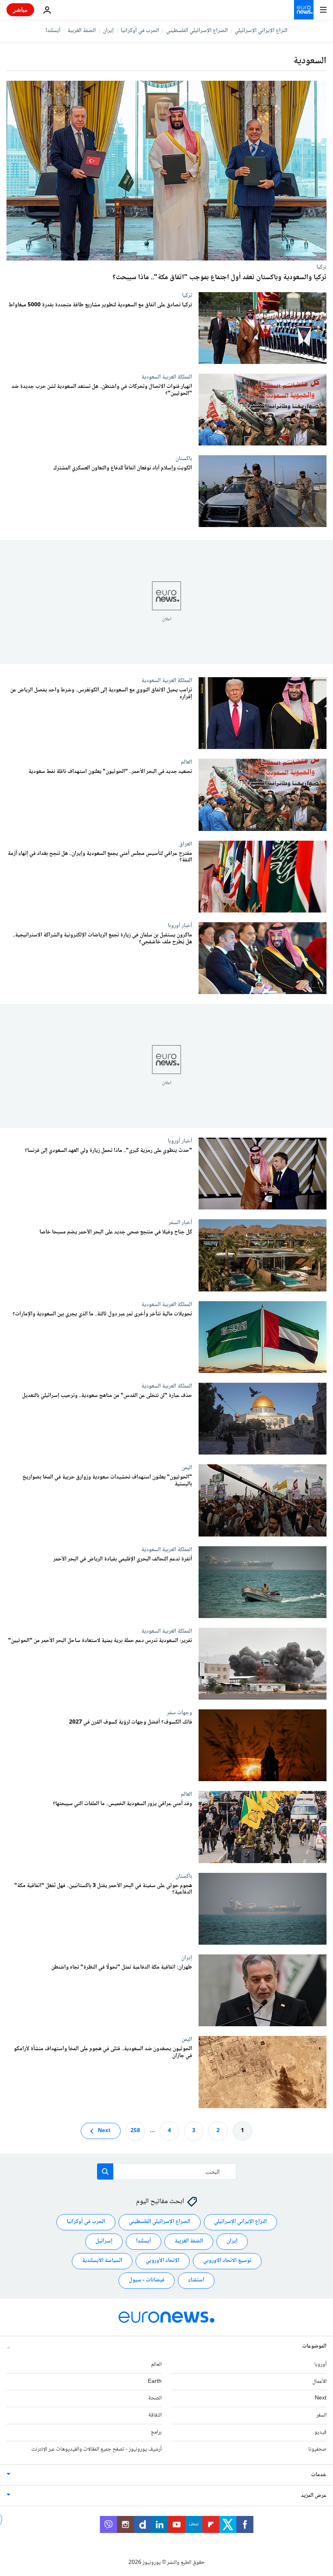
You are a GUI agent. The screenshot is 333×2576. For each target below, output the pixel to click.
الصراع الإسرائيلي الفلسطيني (197, 31)
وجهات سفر (179, 1713)
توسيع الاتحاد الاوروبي (227, 2261)
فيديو (320, 2432)
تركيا (321, 267)
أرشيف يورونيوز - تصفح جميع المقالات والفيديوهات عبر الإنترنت (96, 2449)
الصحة (155, 2398)
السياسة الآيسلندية (102, 2261)
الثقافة (155, 2415)
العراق (186, 844)
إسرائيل (104, 2241)
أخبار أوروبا (180, 925)
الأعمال (319, 2382)
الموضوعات (314, 2346)
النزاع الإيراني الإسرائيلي (261, 31)
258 (135, 2131)
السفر (321, 2415)
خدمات (319, 2475)
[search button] (105, 2171)
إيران (108, 31)
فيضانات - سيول (147, 2280)
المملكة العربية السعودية (167, 377)
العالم (186, 762)
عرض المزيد (314, 2496)
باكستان (184, 458)
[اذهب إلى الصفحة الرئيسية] (304, 10)
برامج (156, 2432)
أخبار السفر (180, 1223)
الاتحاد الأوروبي (163, 2261)
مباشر (20, 10)
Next (104, 2131)
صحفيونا (317, 2449)
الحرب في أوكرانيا (140, 31)
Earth (155, 2382)
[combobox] (167, 2171)
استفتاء (196, 2280)
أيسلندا (53, 31)
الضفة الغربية (82, 31)
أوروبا (320, 2365)
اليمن (187, 1468)
